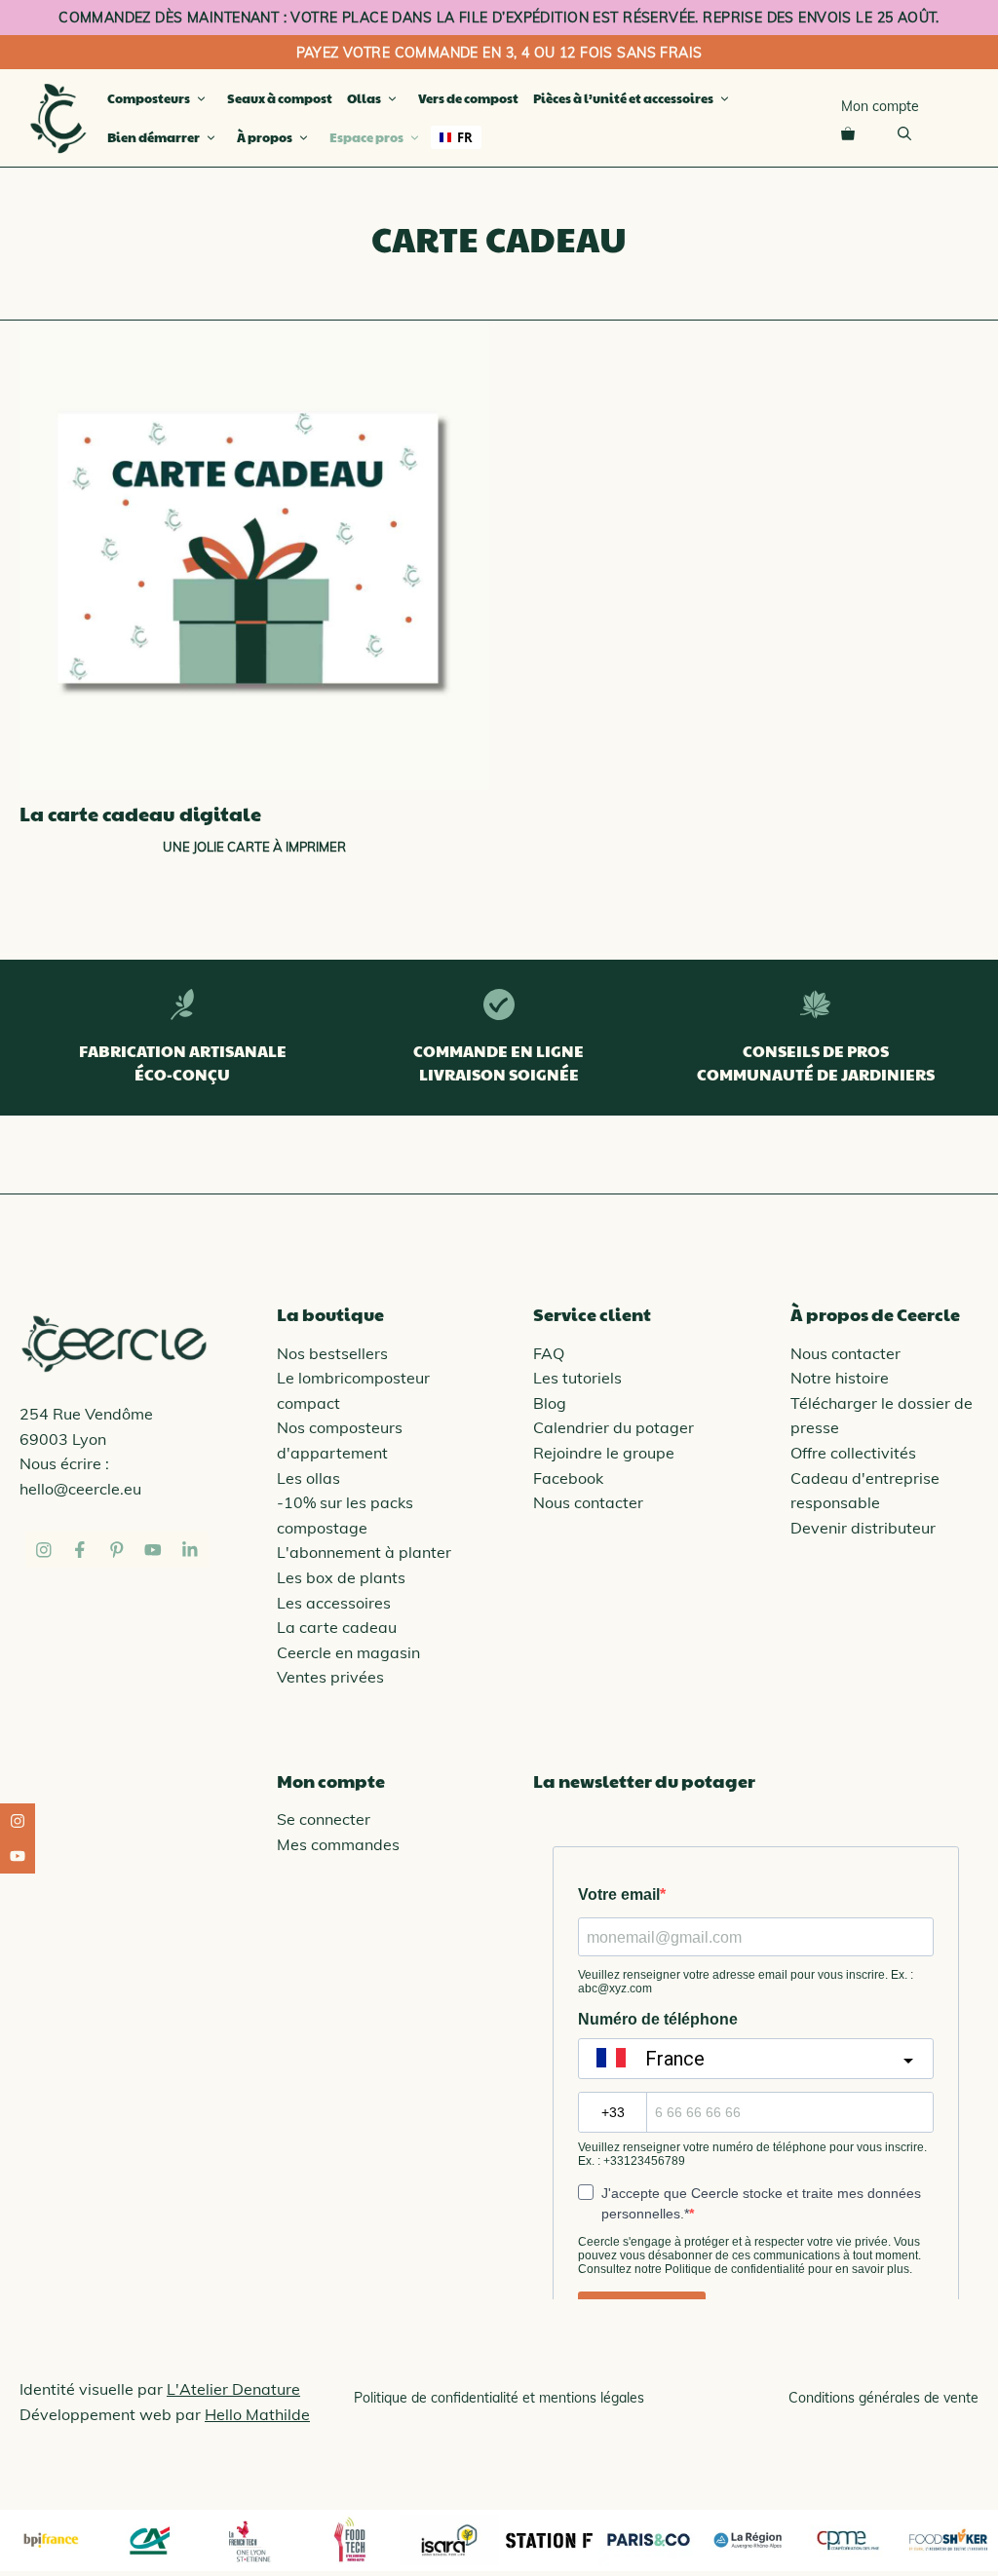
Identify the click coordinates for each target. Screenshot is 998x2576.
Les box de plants (341, 1577)
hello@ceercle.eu (80, 1489)
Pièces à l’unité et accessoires (623, 98)
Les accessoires (334, 1603)
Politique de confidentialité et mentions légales (499, 2398)
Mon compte (880, 106)
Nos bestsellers (332, 1353)
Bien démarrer (154, 137)
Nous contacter (588, 1502)
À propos (265, 137)
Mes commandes (338, 1844)
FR (465, 137)
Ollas (364, 98)
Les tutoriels (577, 1378)
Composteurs (149, 98)
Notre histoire (840, 1378)
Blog (550, 1403)
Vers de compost (468, 98)
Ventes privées (330, 1677)
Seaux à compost (280, 98)
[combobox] (456, 137)
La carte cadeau (337, 1627)
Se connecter (324, 1819)
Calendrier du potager (614, 1427)
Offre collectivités (853, 1453)
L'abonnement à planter (364, 1552)
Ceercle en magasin (348, 1652)
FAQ (549, 1353)
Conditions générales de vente (883, 2398)
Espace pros (366, 137)
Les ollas (308, 1478)
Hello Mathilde (257, 2414)
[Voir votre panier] (848, 133)
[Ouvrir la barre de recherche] (904, 133)
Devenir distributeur (863, 1528)
